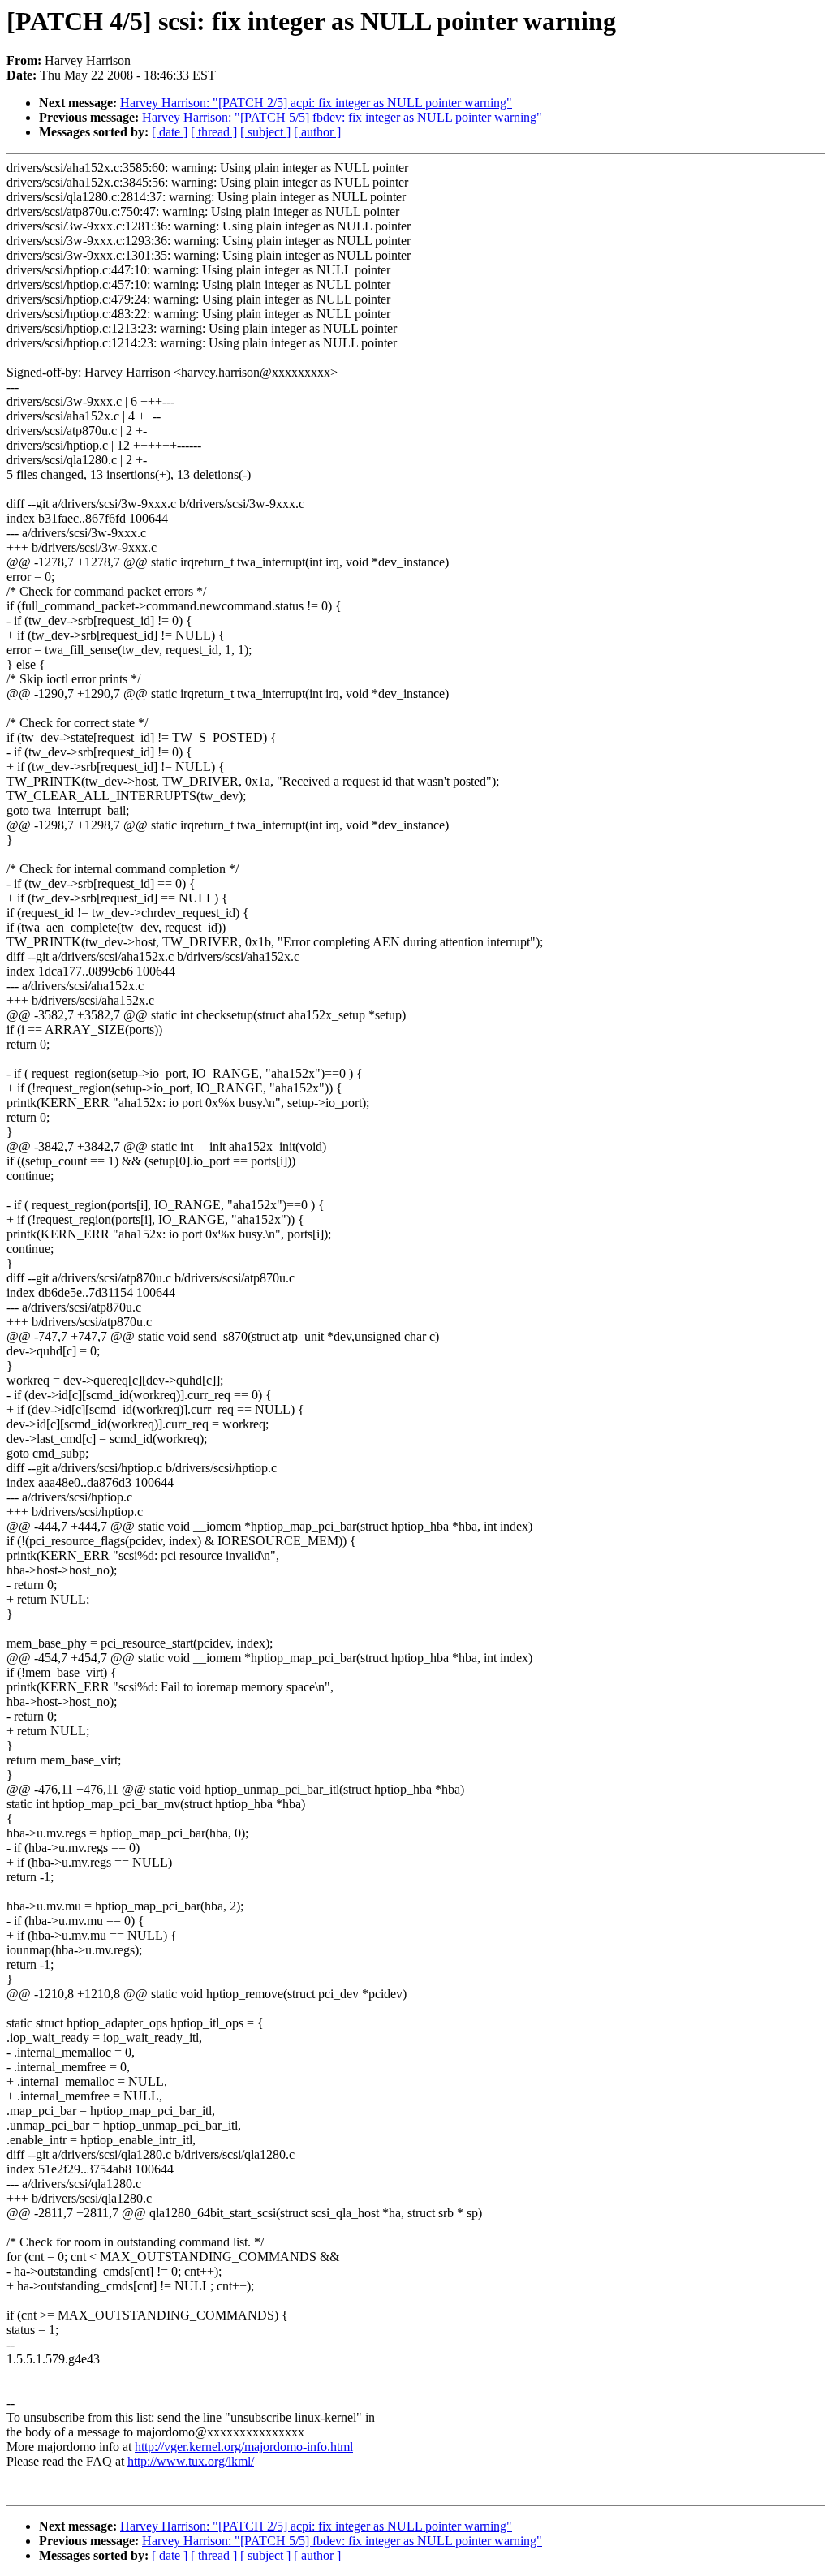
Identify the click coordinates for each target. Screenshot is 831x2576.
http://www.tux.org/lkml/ (191, 2461)
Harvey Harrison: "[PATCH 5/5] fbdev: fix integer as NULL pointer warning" (342, 117)
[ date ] (170, 132)
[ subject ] (265, 132)
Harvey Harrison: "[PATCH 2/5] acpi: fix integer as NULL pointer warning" (316, 103)
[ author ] (317, 132)
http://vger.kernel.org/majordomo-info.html (244, 2447)
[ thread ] (214, 132)
